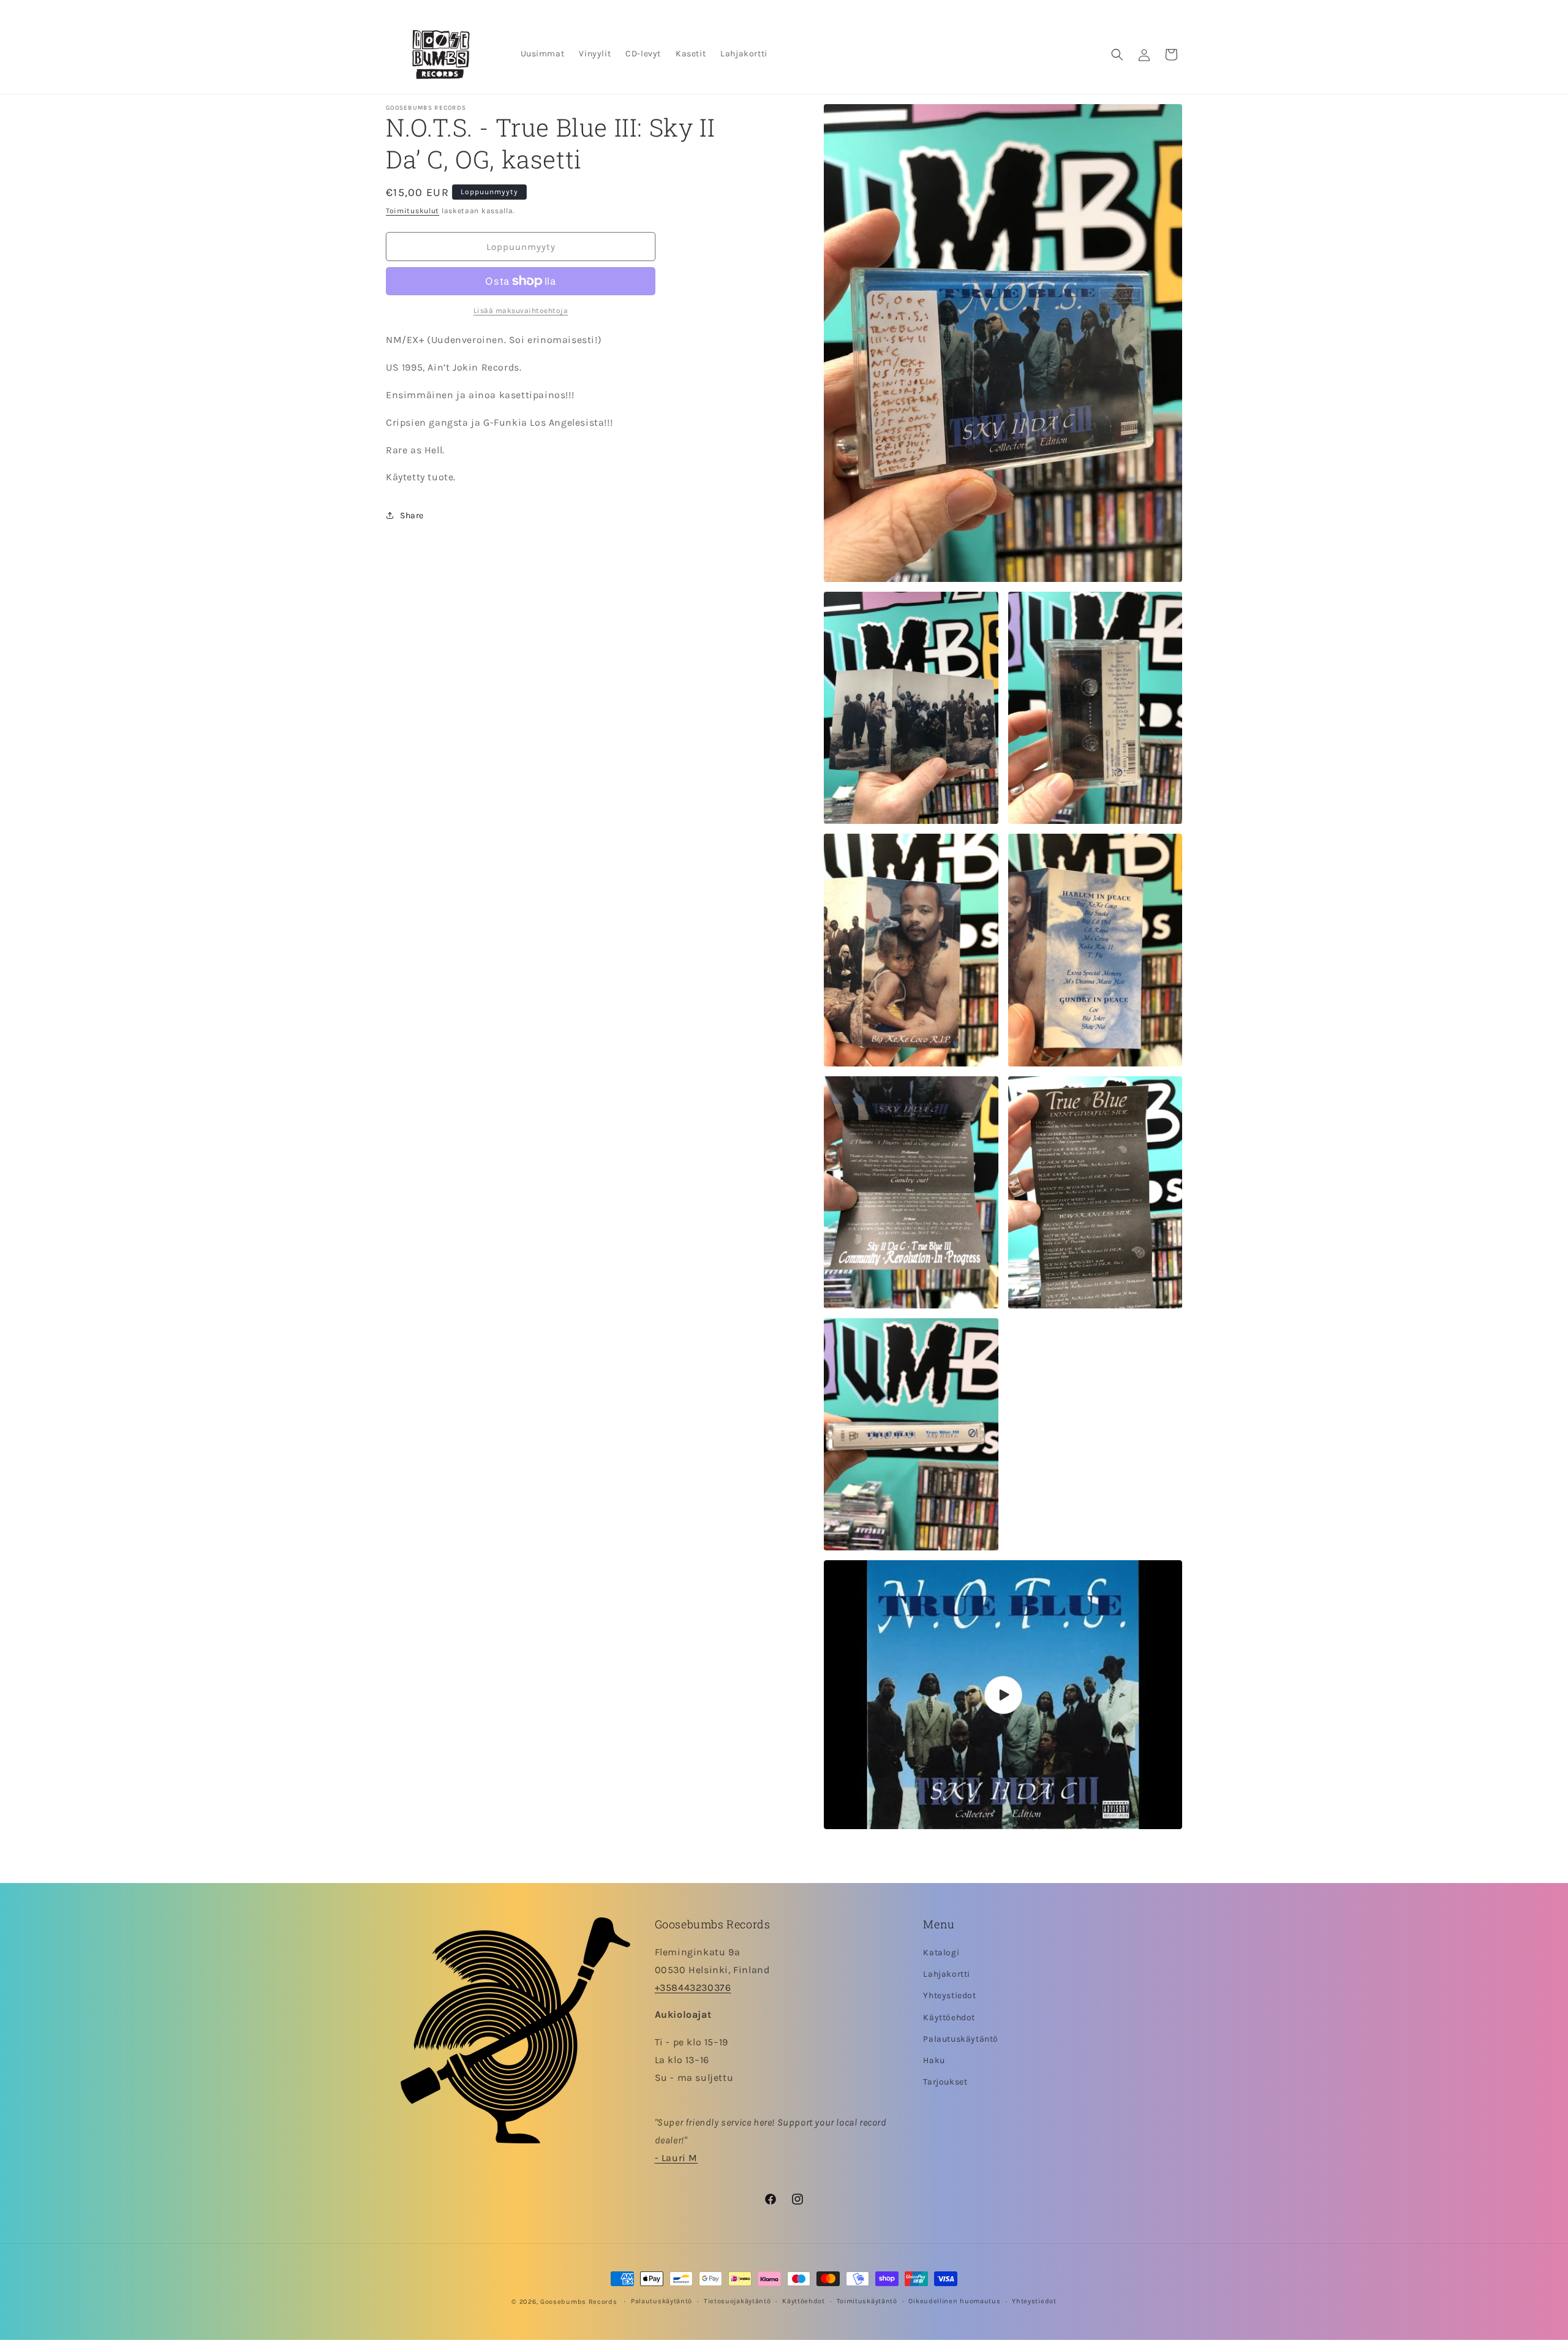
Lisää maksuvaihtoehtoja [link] (521, 311)
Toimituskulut (413, 211)
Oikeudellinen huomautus (954, 2301)
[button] (1117, 55)
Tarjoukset (945, 2082)
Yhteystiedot (949, 1996)
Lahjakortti (947, 1975)
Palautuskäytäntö (961, 2039)
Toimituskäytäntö (867, 2301)
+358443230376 (693, 1987)
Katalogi (941, 1953)
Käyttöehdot (949, 2017)
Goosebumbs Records (579, 2302)
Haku (934, 2061)
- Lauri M (676, 2158)
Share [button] (412, 515)
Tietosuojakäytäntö (737, 2301)
